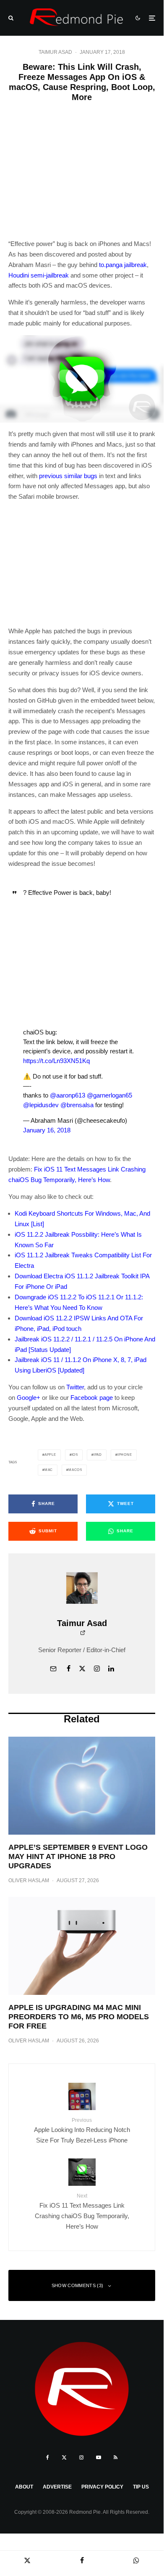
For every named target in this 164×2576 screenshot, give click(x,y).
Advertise (57, 2487)
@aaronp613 (68, 1095)
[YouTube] (99, 2457)
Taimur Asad (55, 52)
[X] (64, 2457)
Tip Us (141, 2487)
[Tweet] (27, 2560)
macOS (75, 1470)
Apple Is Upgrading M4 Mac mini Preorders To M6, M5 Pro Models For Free (79, 2017)
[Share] (82, 2560)
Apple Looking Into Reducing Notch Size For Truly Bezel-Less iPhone (82, 2130)
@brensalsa (77, 1105)
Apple (50, 1455)
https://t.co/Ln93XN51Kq (56, 1061)
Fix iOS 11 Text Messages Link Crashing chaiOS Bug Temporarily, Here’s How (82, 2211)
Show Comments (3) (78, 2285)
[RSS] (116, 2457)
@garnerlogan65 (109, 1095)
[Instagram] (81, 2457)
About (24, 2487)
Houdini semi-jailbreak (39, 275)
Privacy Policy (102, 2487)
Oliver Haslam (29, 1880)
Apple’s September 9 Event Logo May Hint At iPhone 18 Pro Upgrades (78, 1856)
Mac (49, 1470)
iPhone (125, 1455)
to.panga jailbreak (123, 265)
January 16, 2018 (47, 1130)
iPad (98, 1455)
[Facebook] (48, 2457)
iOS (75, 1455)
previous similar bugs (68, 476)
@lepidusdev (41, 1105)
